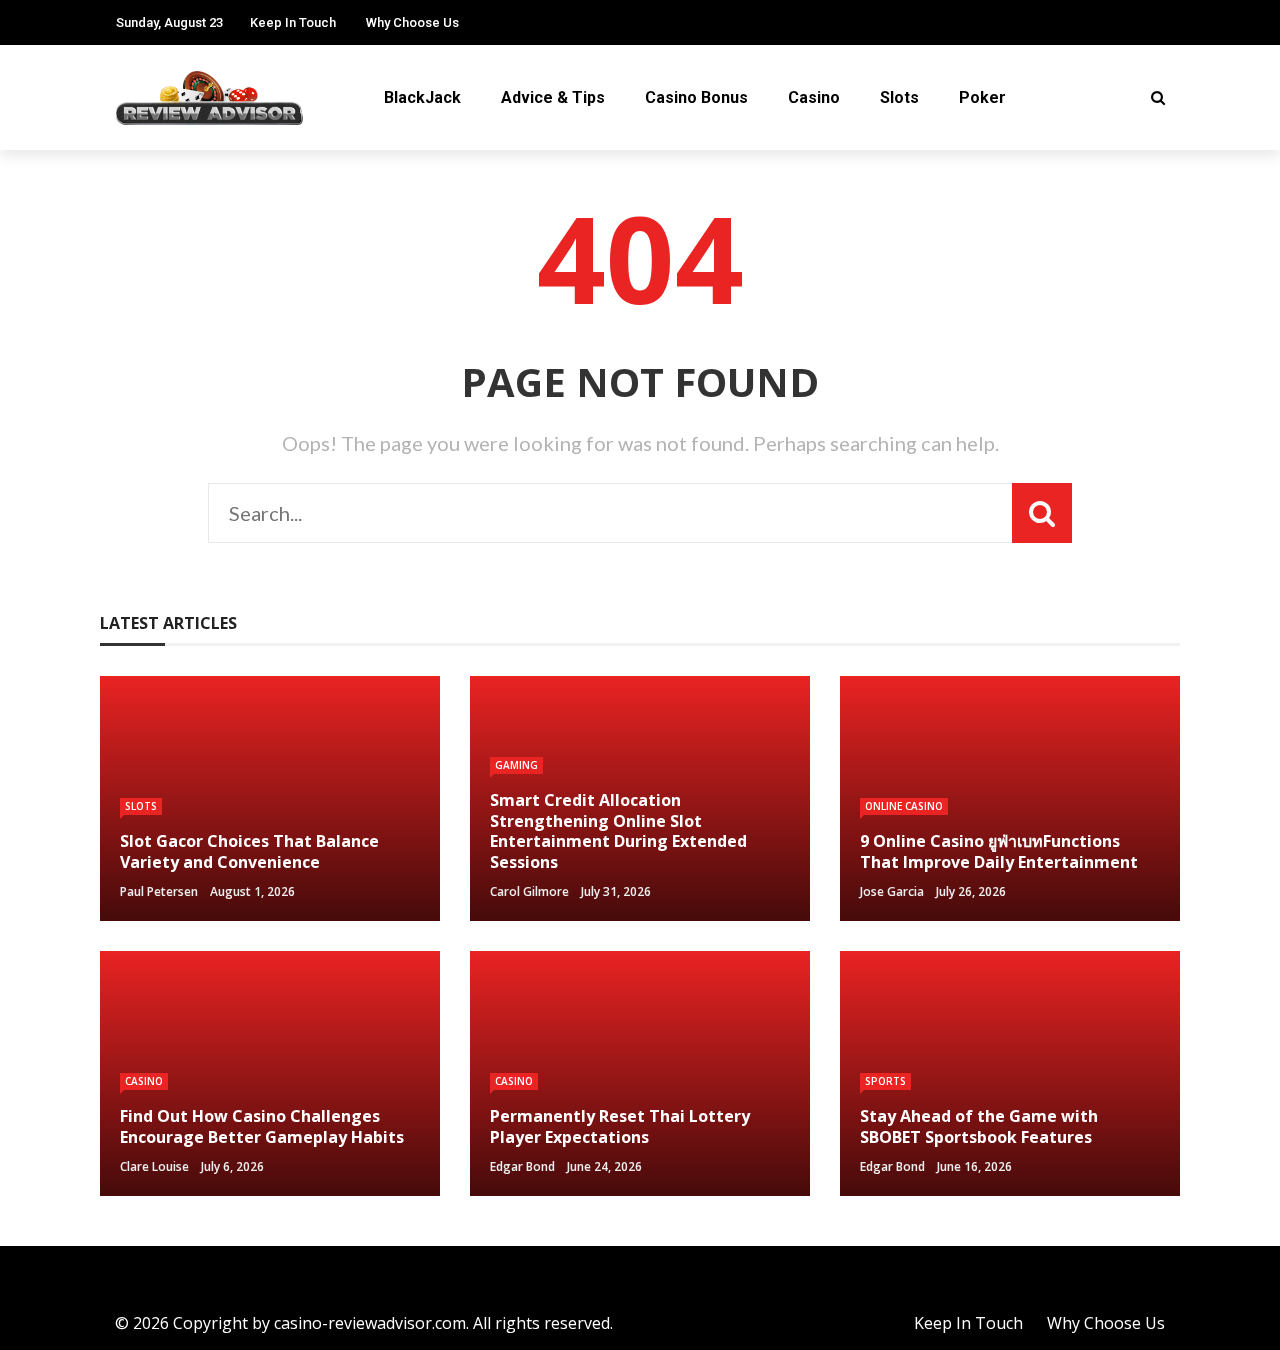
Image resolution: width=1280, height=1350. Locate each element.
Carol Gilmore (529, 891)
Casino (814, 97)
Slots (899, 97)
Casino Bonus (696, 97)
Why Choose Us (412, 22)
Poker (982, 97)
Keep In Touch (293, 22)
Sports (885, 1081)
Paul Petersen (159, 891)
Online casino (904, 806)
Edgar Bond (522, 1166)
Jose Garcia (892, 891)
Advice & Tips (553, 97)
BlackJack (422, 97)
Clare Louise (154, 1166)
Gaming (516, 765)
